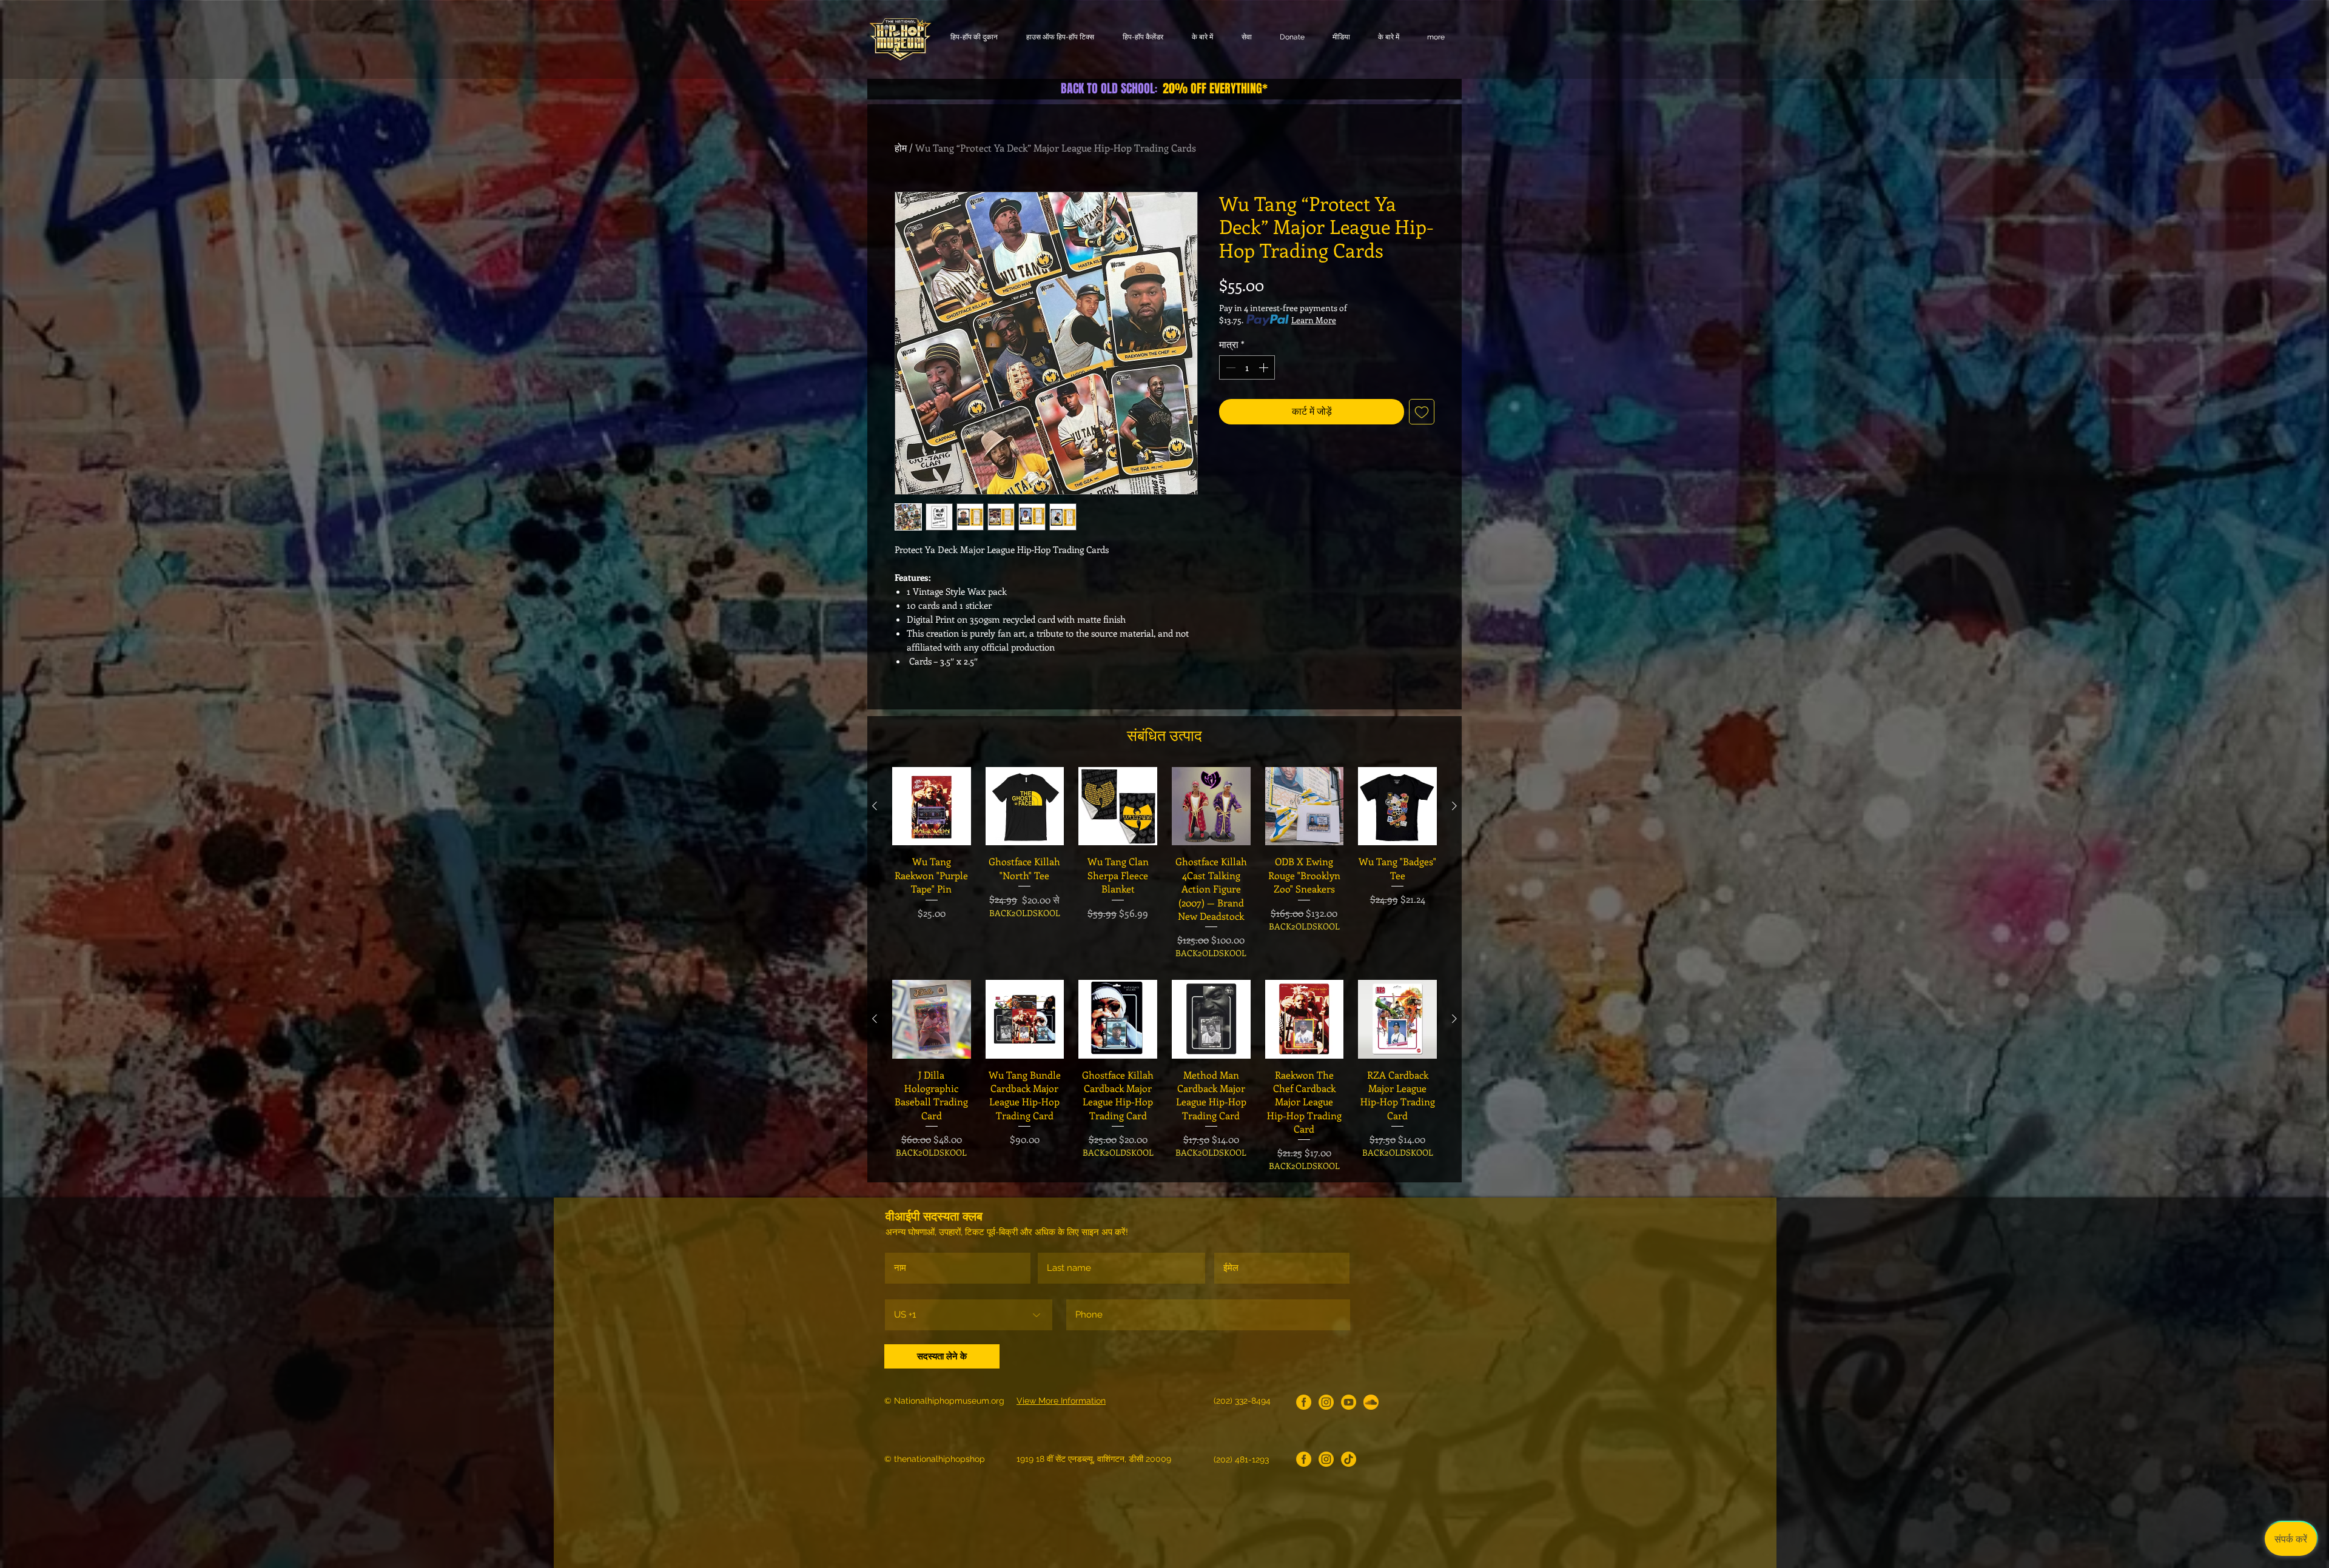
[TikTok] (1349, 1459)
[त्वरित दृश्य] (932, 806)
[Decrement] (1229, 367)
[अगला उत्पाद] (1454, 806)
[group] (1164, 863)
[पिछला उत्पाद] (875, 806)
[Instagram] (1326, 1402)
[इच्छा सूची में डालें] (1422, 412)
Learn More (1314, 320)
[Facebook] (1304, 1402)
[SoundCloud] (1371, 1402)
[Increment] (1265, 367)
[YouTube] (1349, 1402)
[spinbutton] (1247, 367)
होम (901, 148)
